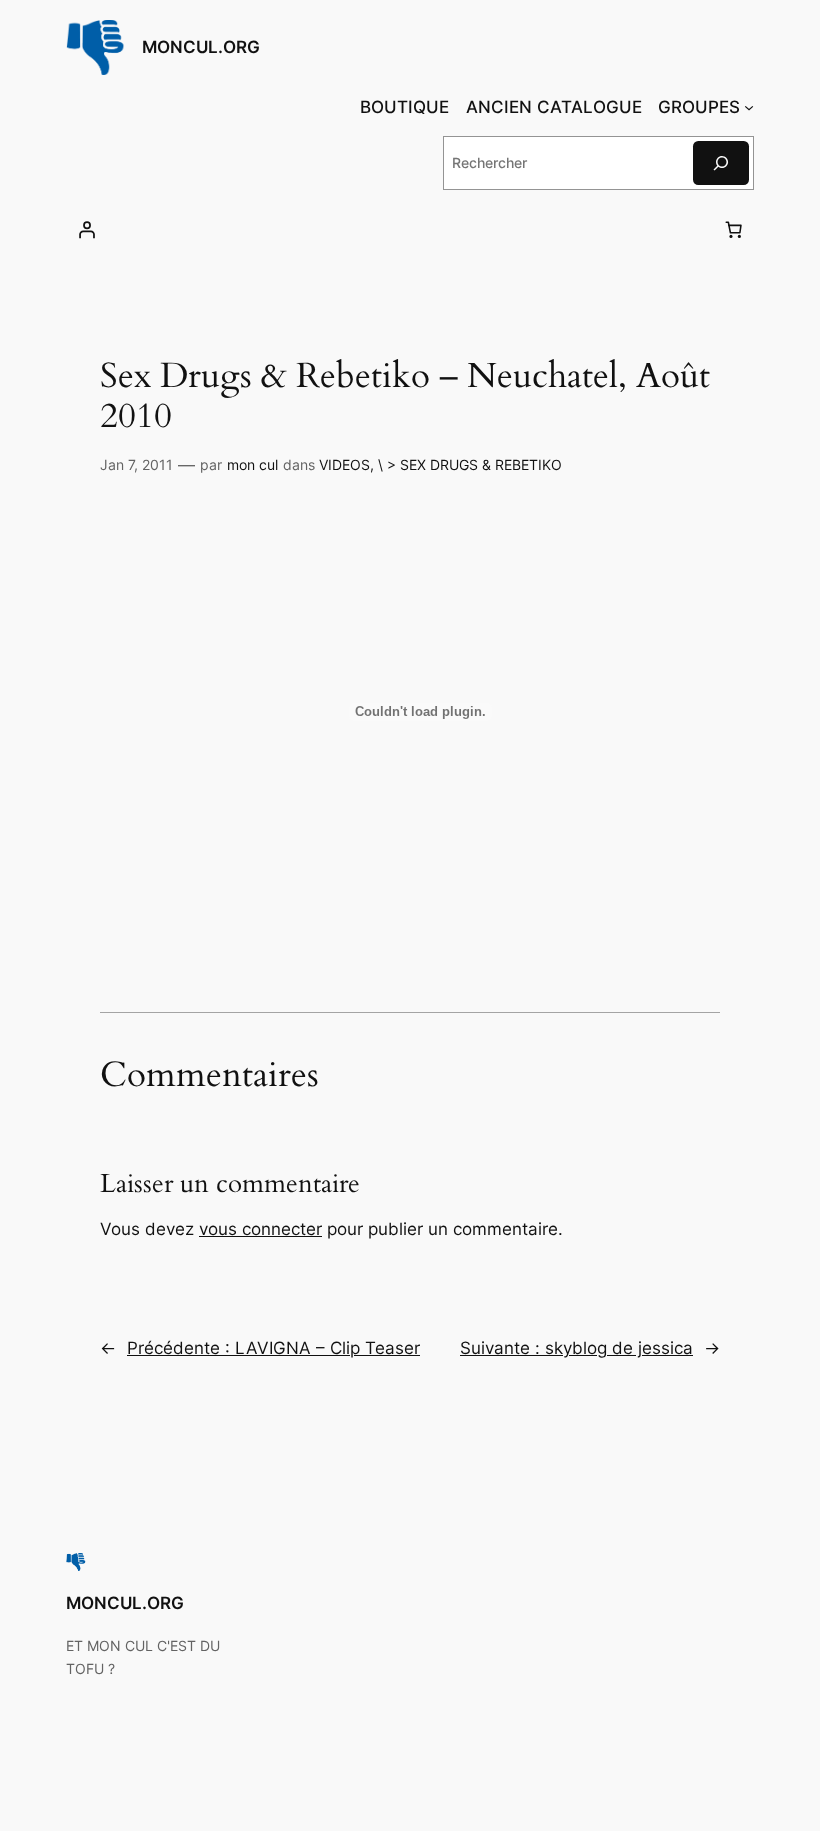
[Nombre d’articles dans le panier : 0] (733, 230)
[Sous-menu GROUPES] (749, 107)
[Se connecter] (87, 230)
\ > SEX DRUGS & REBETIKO (470, 464)
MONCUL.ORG (201, 47)
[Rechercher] (721, 162)
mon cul (252, 464)
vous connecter (260, 1229)
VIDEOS (344, 464)
